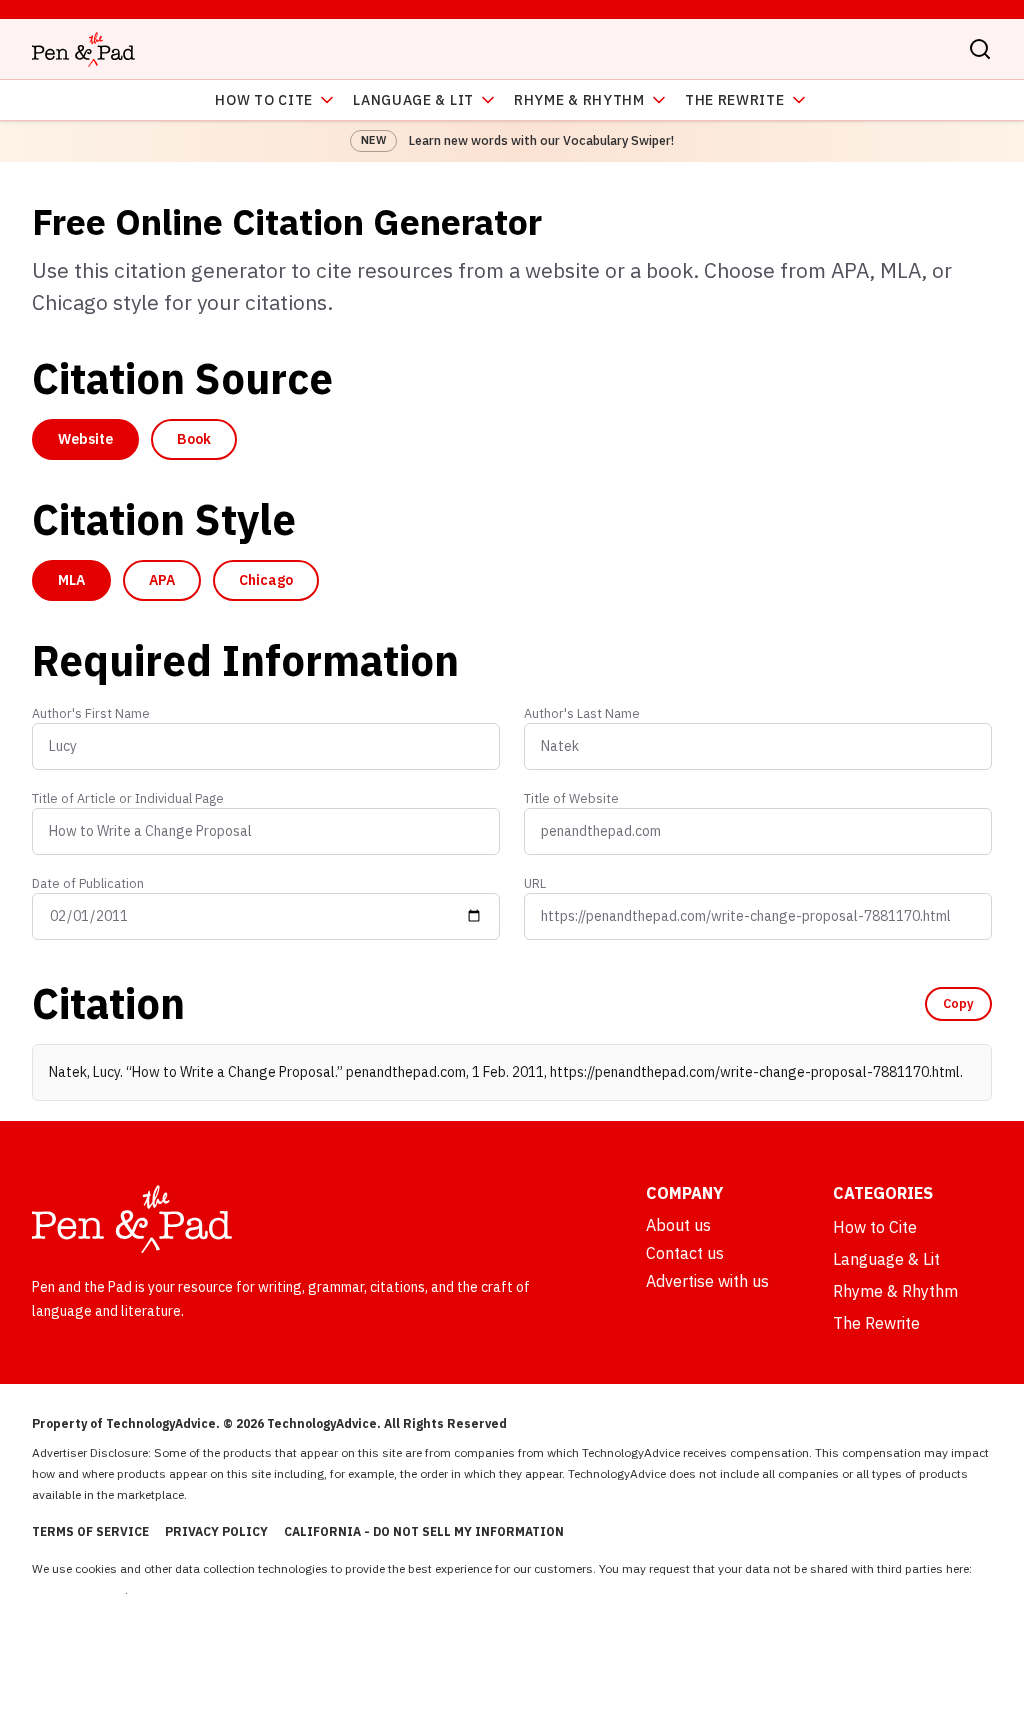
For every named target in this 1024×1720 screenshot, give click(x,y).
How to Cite (264, 100)
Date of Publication (88, 883)
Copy (958, 1003)
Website (85, 439)
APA (162, 580)
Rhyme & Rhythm (579, 100)
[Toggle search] (980, 49)
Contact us (685, 1253)
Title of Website (571, 798)
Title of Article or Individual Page (128, 798)
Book (194, 439)
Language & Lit (413, 100)
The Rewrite (735, 100)
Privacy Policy (216, 1531)
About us (678, 1225)
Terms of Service (90, 1531)
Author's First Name (91, 713)
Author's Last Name (582, 713)
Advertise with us (707, 1281)
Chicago (266, 580)
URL (535, 883)
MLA (71, 580)
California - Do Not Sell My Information (424, 1531)
